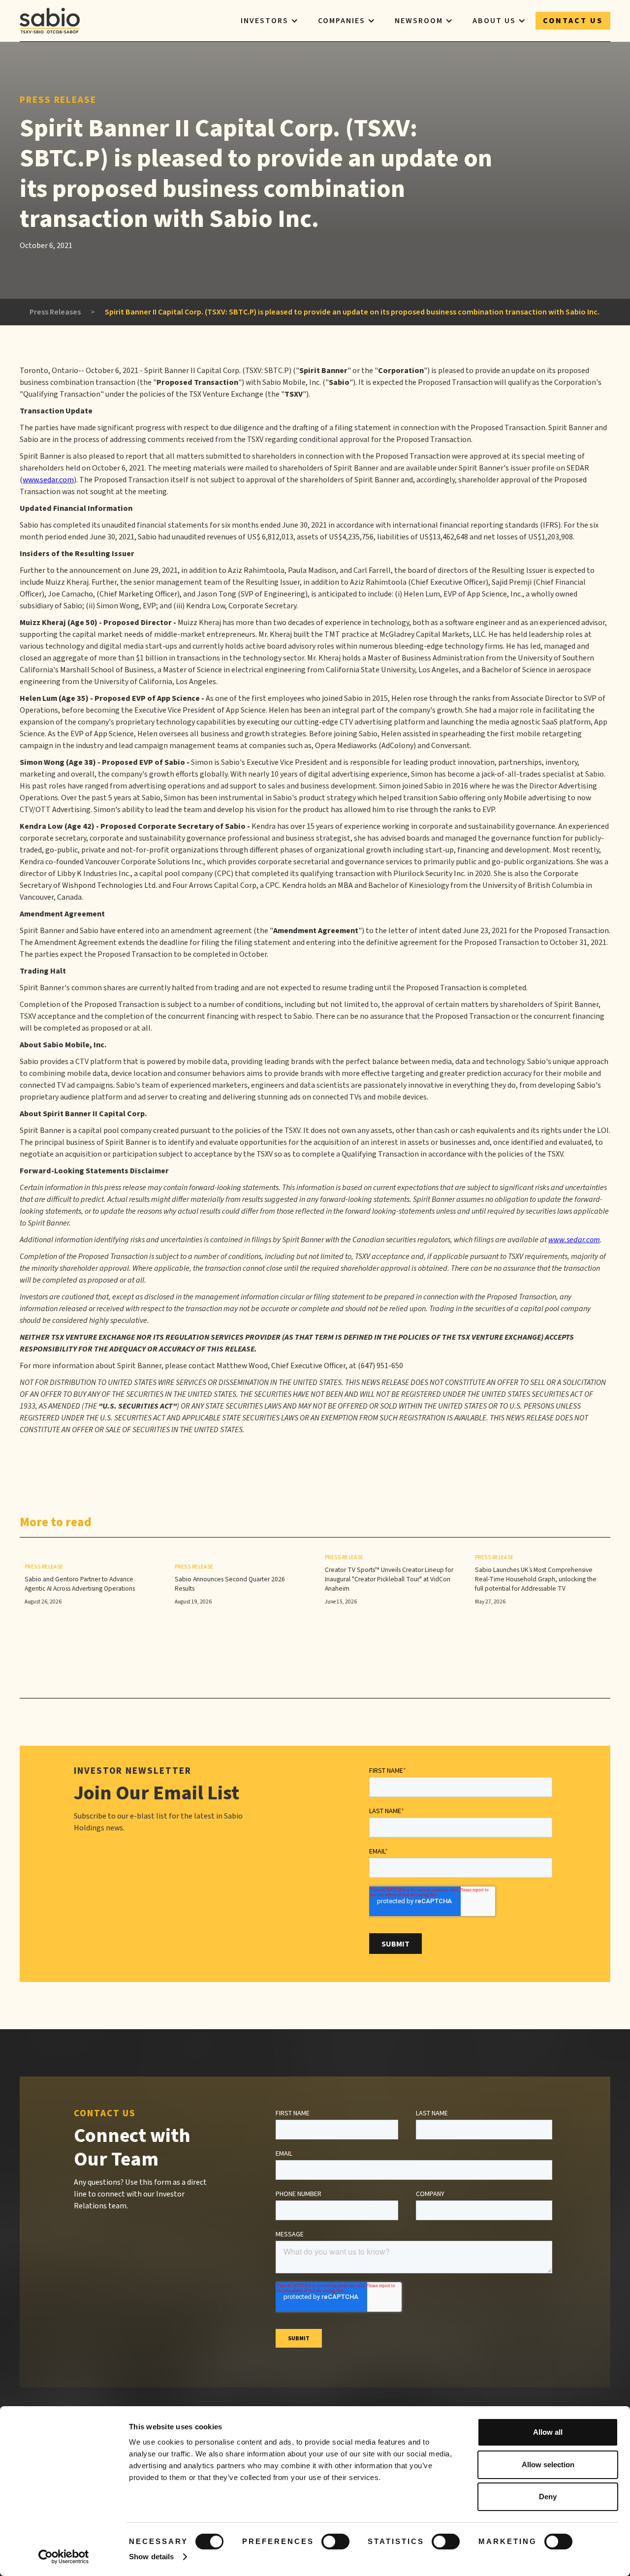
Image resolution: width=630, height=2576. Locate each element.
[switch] (335, 2542)
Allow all (548, 2432)
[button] (269, 21)
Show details (151, 2557)
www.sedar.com (48, 480)
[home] (50, 21)
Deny (548, 2497)
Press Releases (55, 312)
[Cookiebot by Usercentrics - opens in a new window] (64, 2557)
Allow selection (548, 2465)
